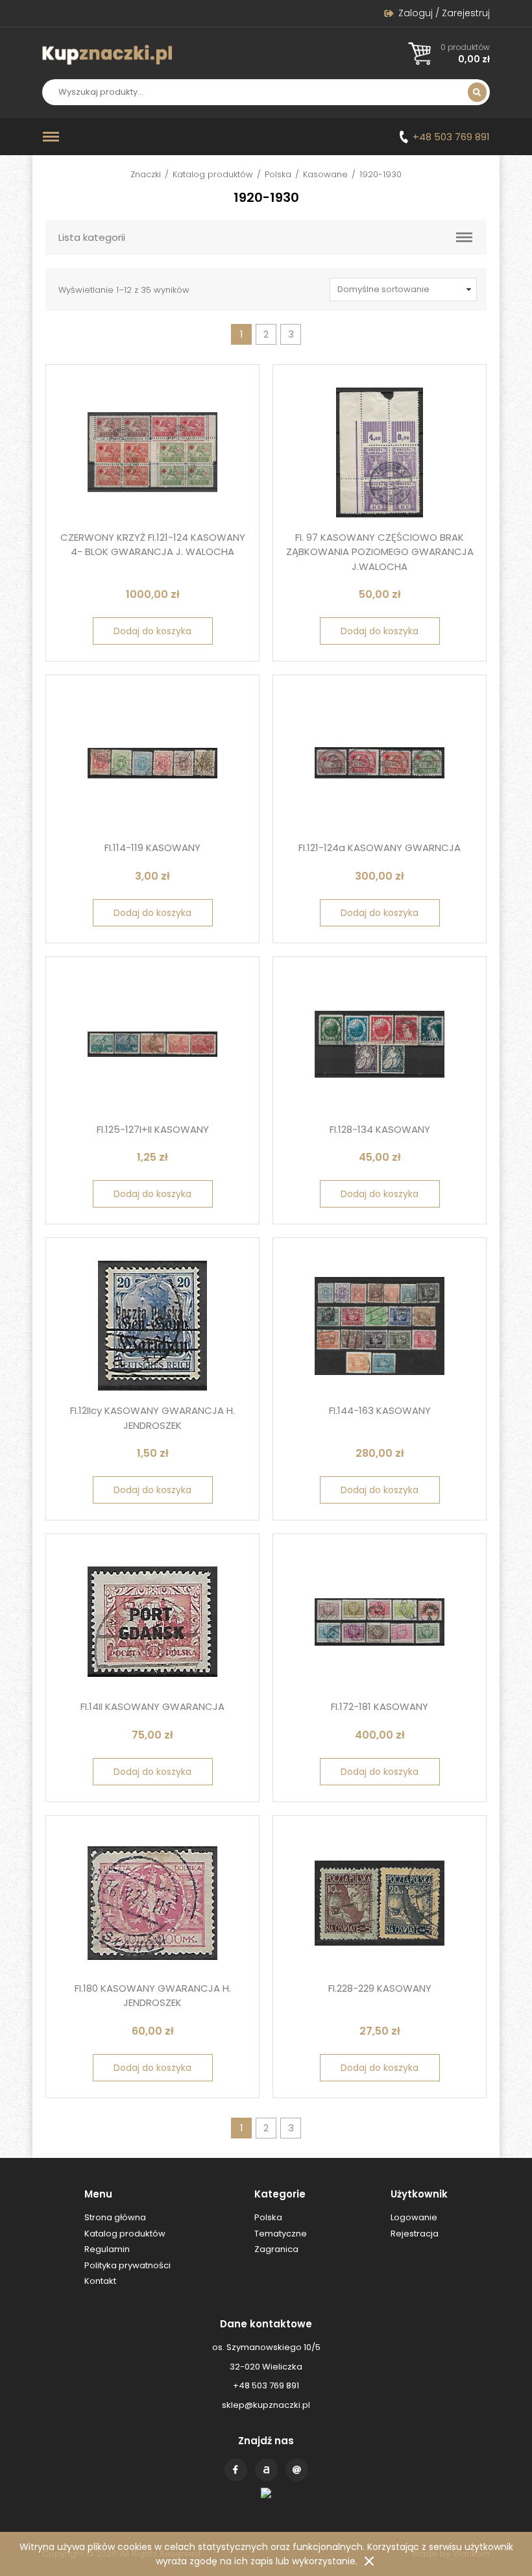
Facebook (236, 2470)
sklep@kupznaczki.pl (266, 2405)
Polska (278, 174)
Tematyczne (281, 2234)
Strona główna (115, 2217)
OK (369, 2561)
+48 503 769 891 (451, 137)
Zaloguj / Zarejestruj (444, 13)
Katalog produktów (213, 174)
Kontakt (297, 2470)
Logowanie (414, 2217)
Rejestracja (415, 2234)
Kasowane (325, 174)
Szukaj (477, 92)
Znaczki (146, 174)
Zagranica (276, 2249)
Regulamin (107, 2249)
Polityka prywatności (127, 2265)
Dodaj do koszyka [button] (152, 631)
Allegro (266, 2470)
